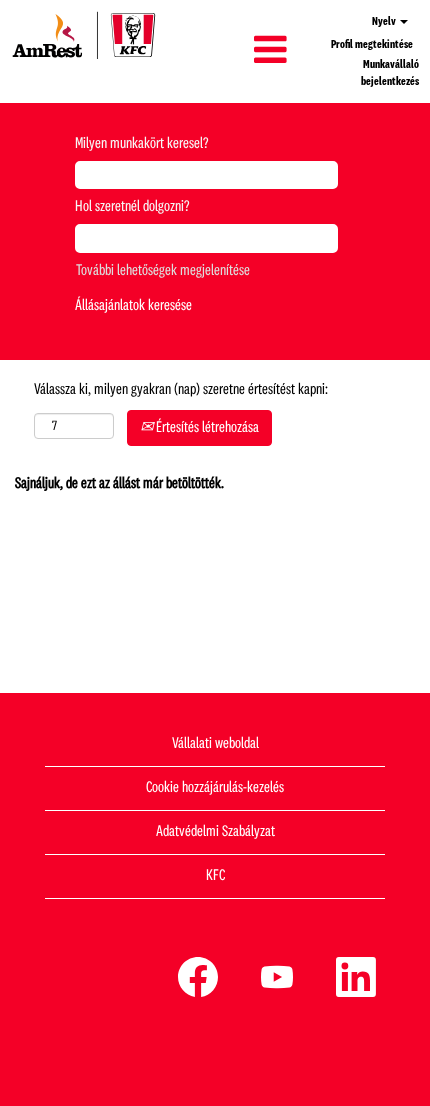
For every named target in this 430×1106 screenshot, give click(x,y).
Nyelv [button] (385, 22)
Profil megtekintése (372, 45)
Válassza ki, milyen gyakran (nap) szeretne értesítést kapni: (181, 390)
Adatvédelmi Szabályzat (215, 832)
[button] (232, 51)
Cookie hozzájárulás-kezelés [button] (215, 788)
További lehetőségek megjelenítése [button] (163, 271)
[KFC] (84, 35)
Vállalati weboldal (215, 744)
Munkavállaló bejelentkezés (390, 73)
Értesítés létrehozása (206, 428)
